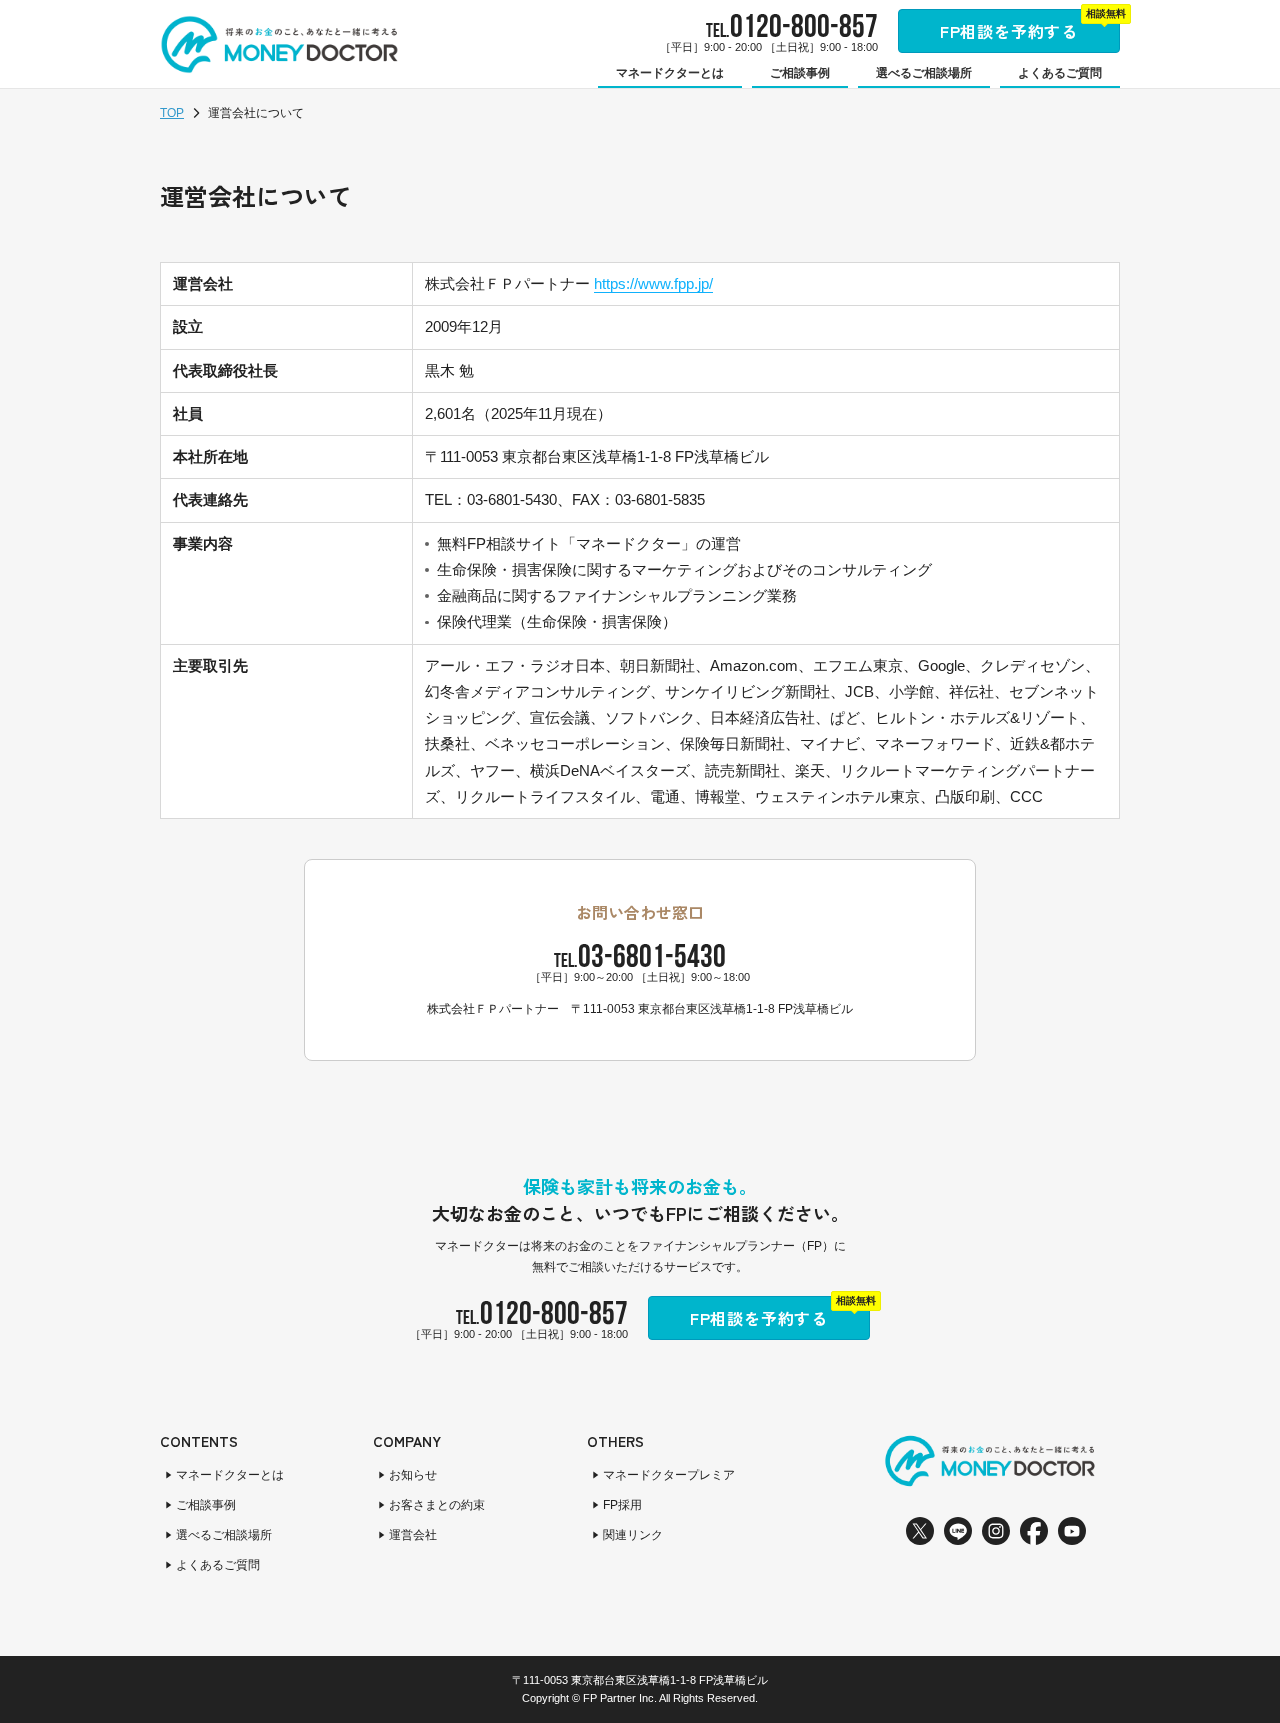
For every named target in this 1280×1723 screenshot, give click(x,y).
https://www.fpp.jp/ (653, 283)
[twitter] (920, 1531)
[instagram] (996, 1531)
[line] (958, 1531)
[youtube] (1072, 1531)
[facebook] (1034, 1531)
